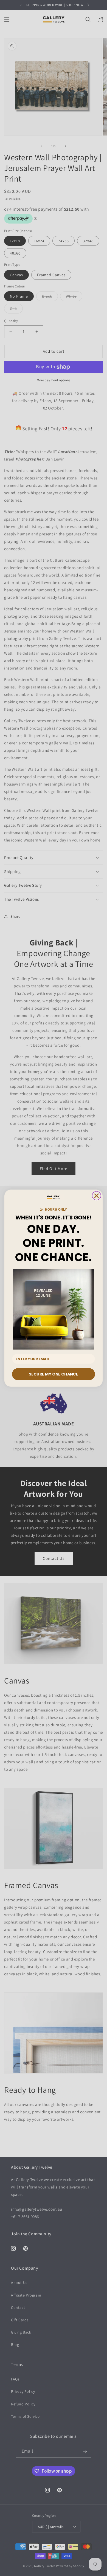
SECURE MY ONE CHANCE (53, 1374)
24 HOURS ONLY (54, 1209)
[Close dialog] (97, 1196)
